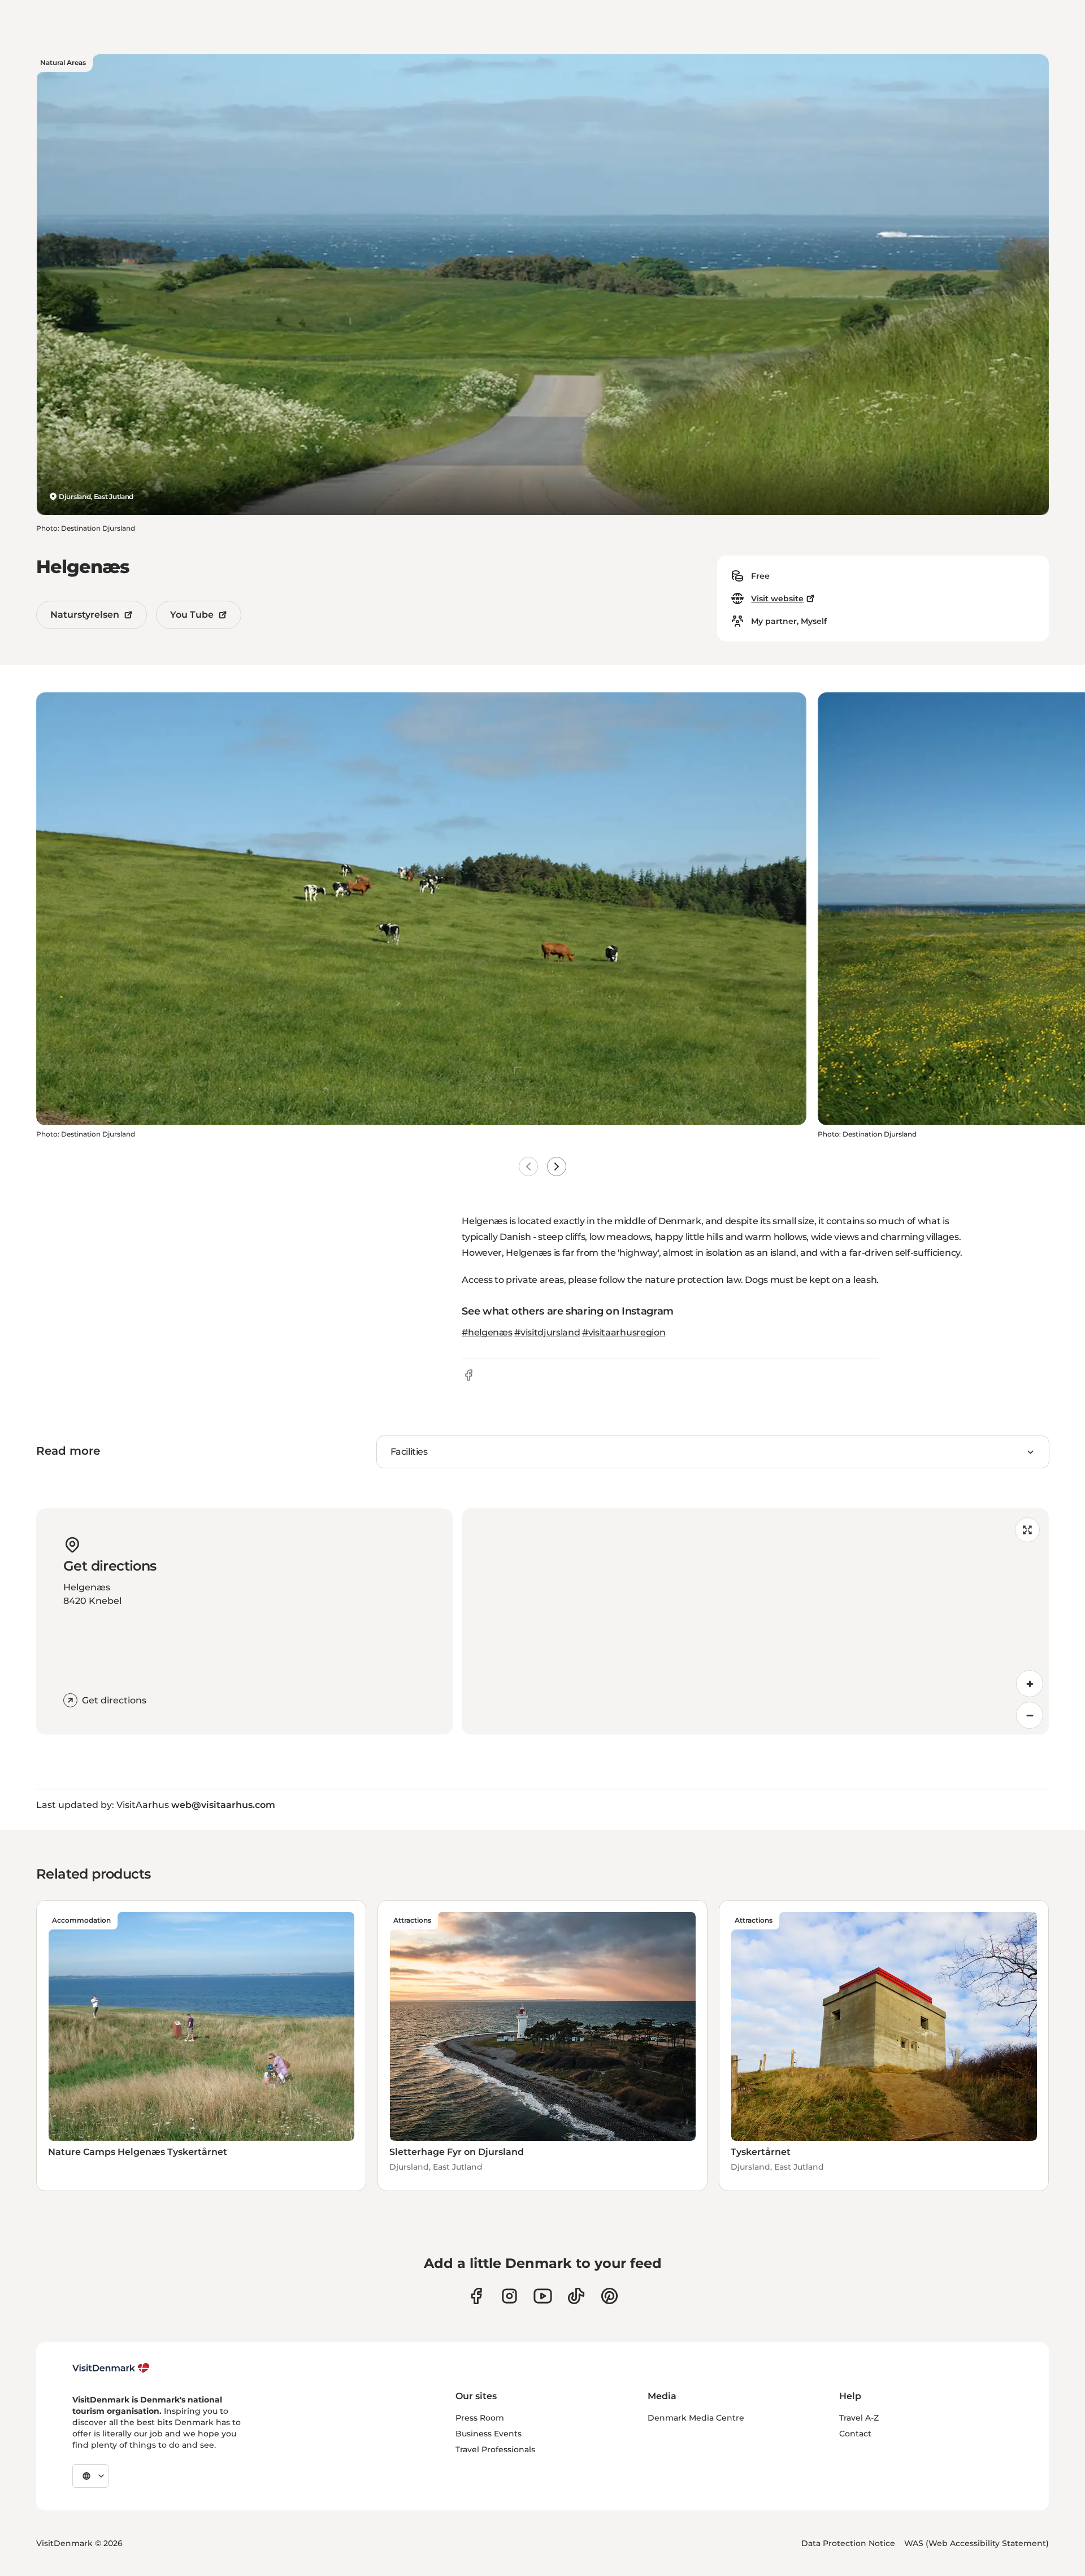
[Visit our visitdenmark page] (543, 2296)
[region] (755, 1621)
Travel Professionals (495, 2449)
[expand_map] (1027, 1530)
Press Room (480, 2418)
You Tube (192, 615)
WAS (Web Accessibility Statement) (976, 2543)
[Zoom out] (1030, 1715)
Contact (855, 2434)
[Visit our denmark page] (476, 2296)
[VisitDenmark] (111, 2368)
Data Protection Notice (848, 2543)
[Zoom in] (1030, 1684)
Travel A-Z (859, 2418)
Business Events (489, 2434)
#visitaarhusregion (624, 1332)
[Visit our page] (509, 2296)
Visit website (777, 599)
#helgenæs (487, 1332)
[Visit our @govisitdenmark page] (576, 2296)
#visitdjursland (547, 1332)
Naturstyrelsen (85, 615)
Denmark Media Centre (696, 2418)
